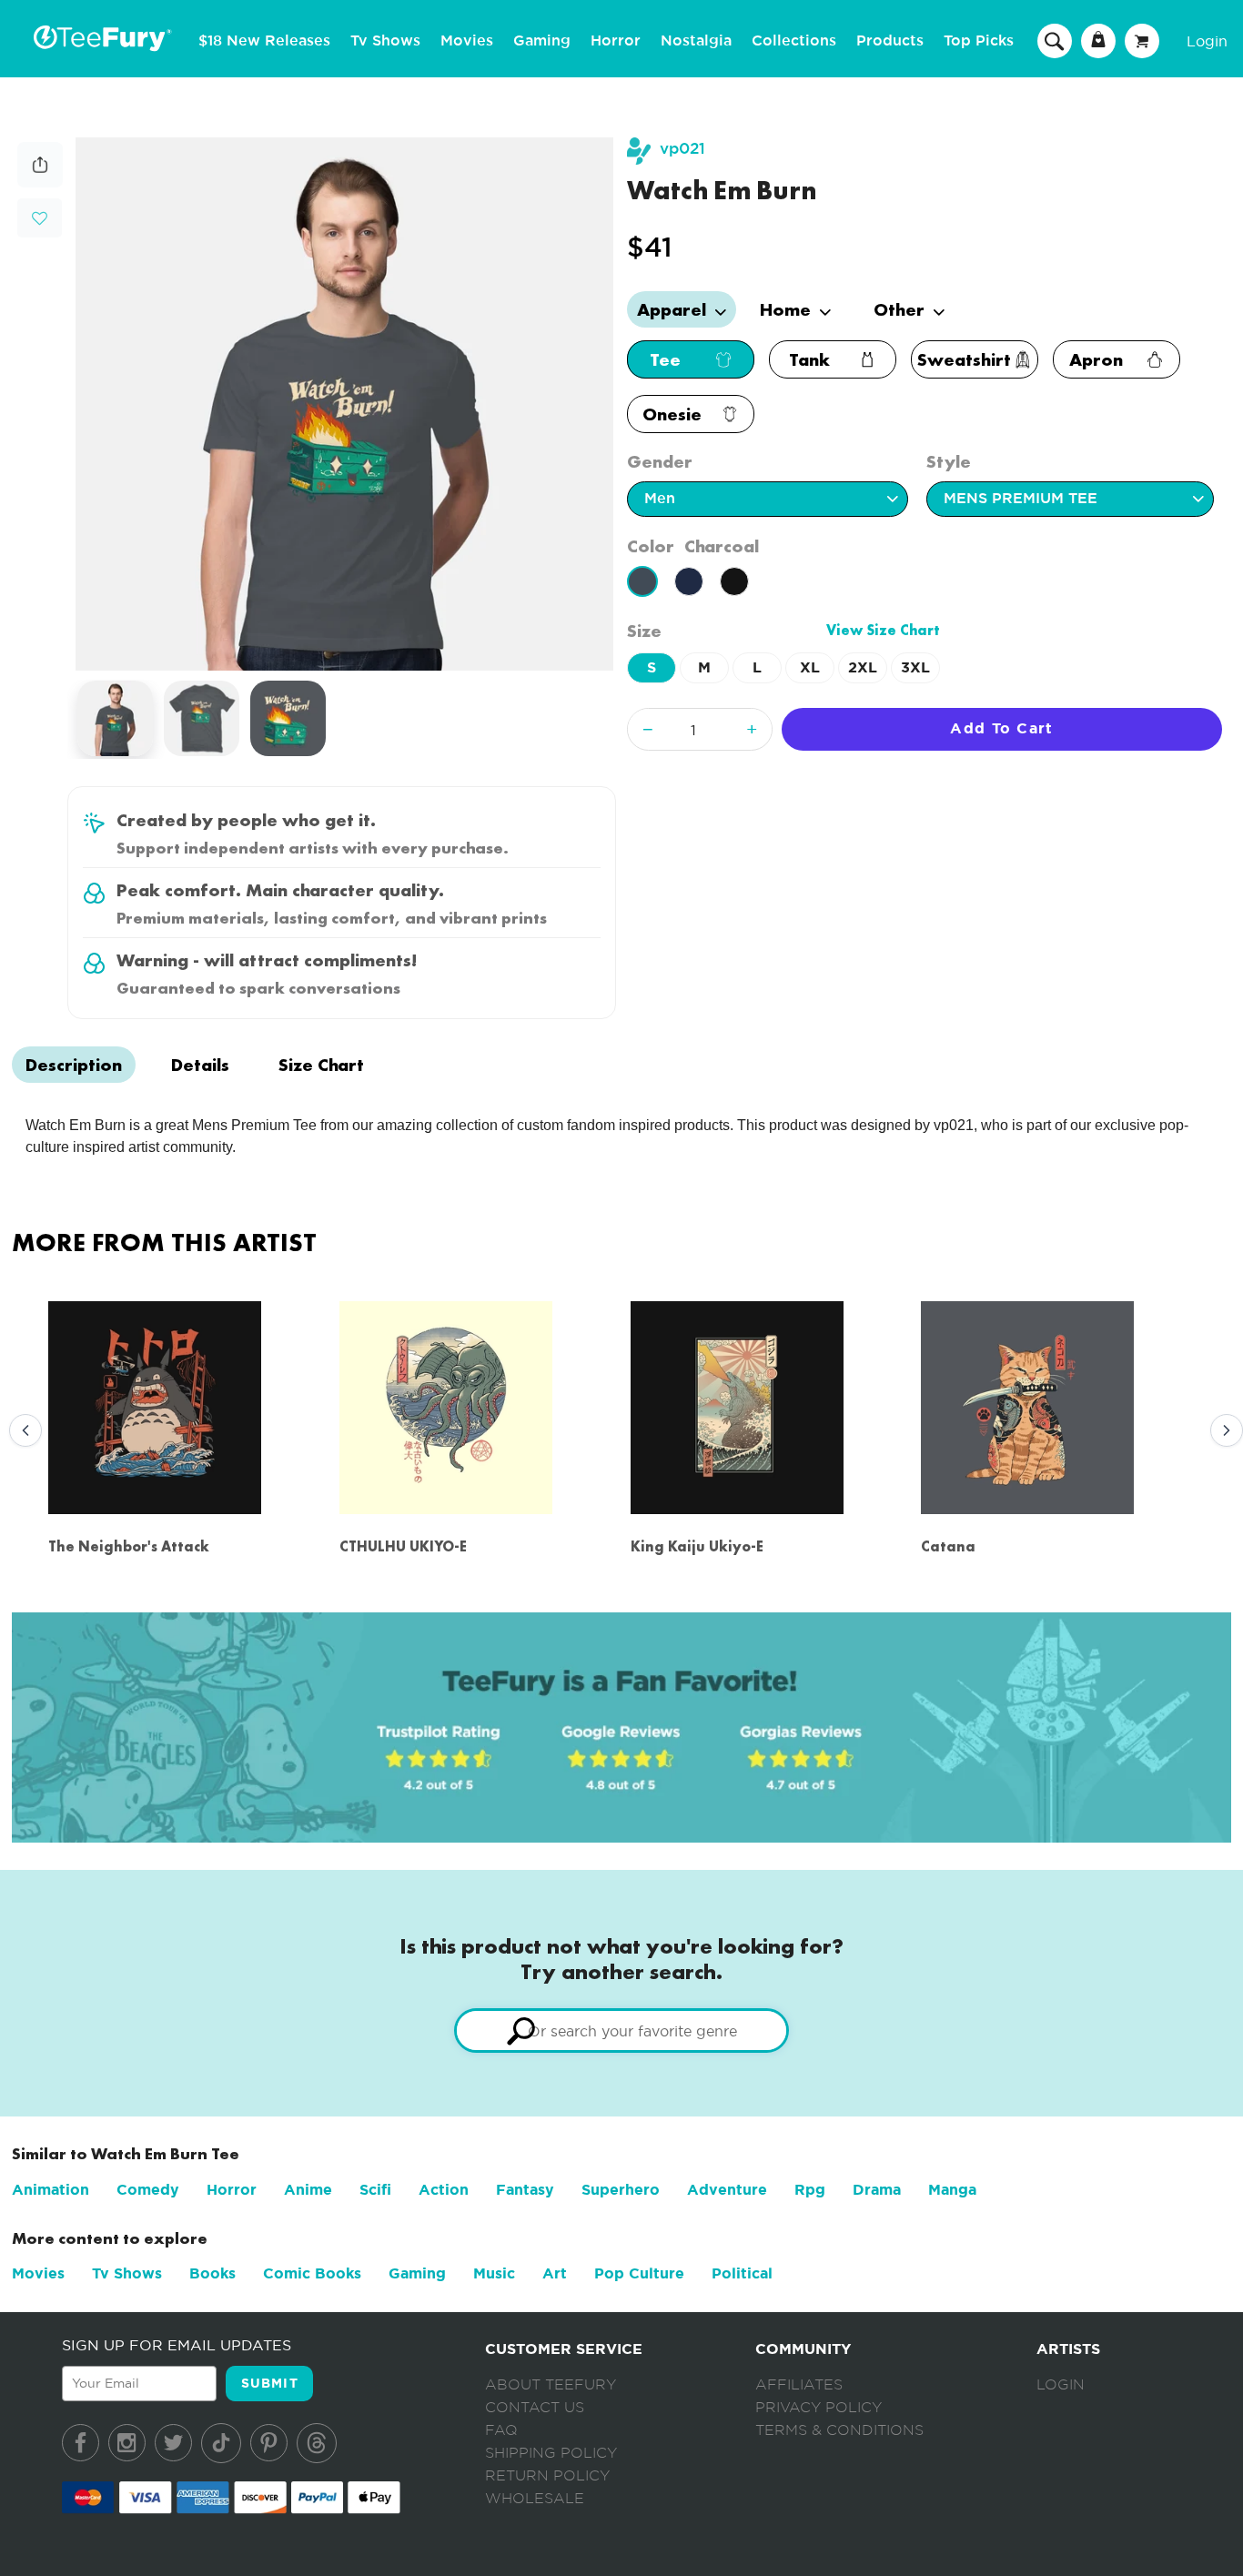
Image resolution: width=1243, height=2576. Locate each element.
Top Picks (979, 41)
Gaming (542, 41)
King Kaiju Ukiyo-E (697, 1546)
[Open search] (1055, 40)
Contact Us (535, 2408)
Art (555, 2273)
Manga (952, 2190)
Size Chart (321, 1065)
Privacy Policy (819, 2408)
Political (742, 2273)
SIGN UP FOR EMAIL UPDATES (177, 2345)
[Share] (40, 182)
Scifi (375, 2190)
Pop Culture (639, 2273)
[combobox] (621, 2030)
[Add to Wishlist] (40, 219)
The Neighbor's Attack (129, 1546)
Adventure (727, 2190)
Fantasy (525, 2190)
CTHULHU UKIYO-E (403, 1546)
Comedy (148, 2190)
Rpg (810, 2190)
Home (788, 309)
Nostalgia (696, 41)
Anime (308, 2190)
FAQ (501, 2430)
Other (901, 309)
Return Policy (547, 2476)
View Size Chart (883, 630)
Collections (794, 41)
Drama (877, 2190)
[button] (40, 216)
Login (1207, 41)
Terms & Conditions (839, 2430)
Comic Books (312, 2273)
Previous (21, 1431)
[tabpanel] (345, 404)
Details (200, 1065)
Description (74, 1065)
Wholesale (535, 2499)
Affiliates (799, 2385)
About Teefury (551, 2385)
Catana (948, 1546)
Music (494, 2273)
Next (1222, 1431)
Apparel (674, 309)
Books (212, 2273)
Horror (616, 41)
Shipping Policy (551, 2453)
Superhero (621, 2190)
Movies (467, 41)
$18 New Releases (264, 41)
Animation (51, 2190)
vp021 (682, 149)
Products (890, 41)
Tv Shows (385, 41)
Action (444, 2190)
